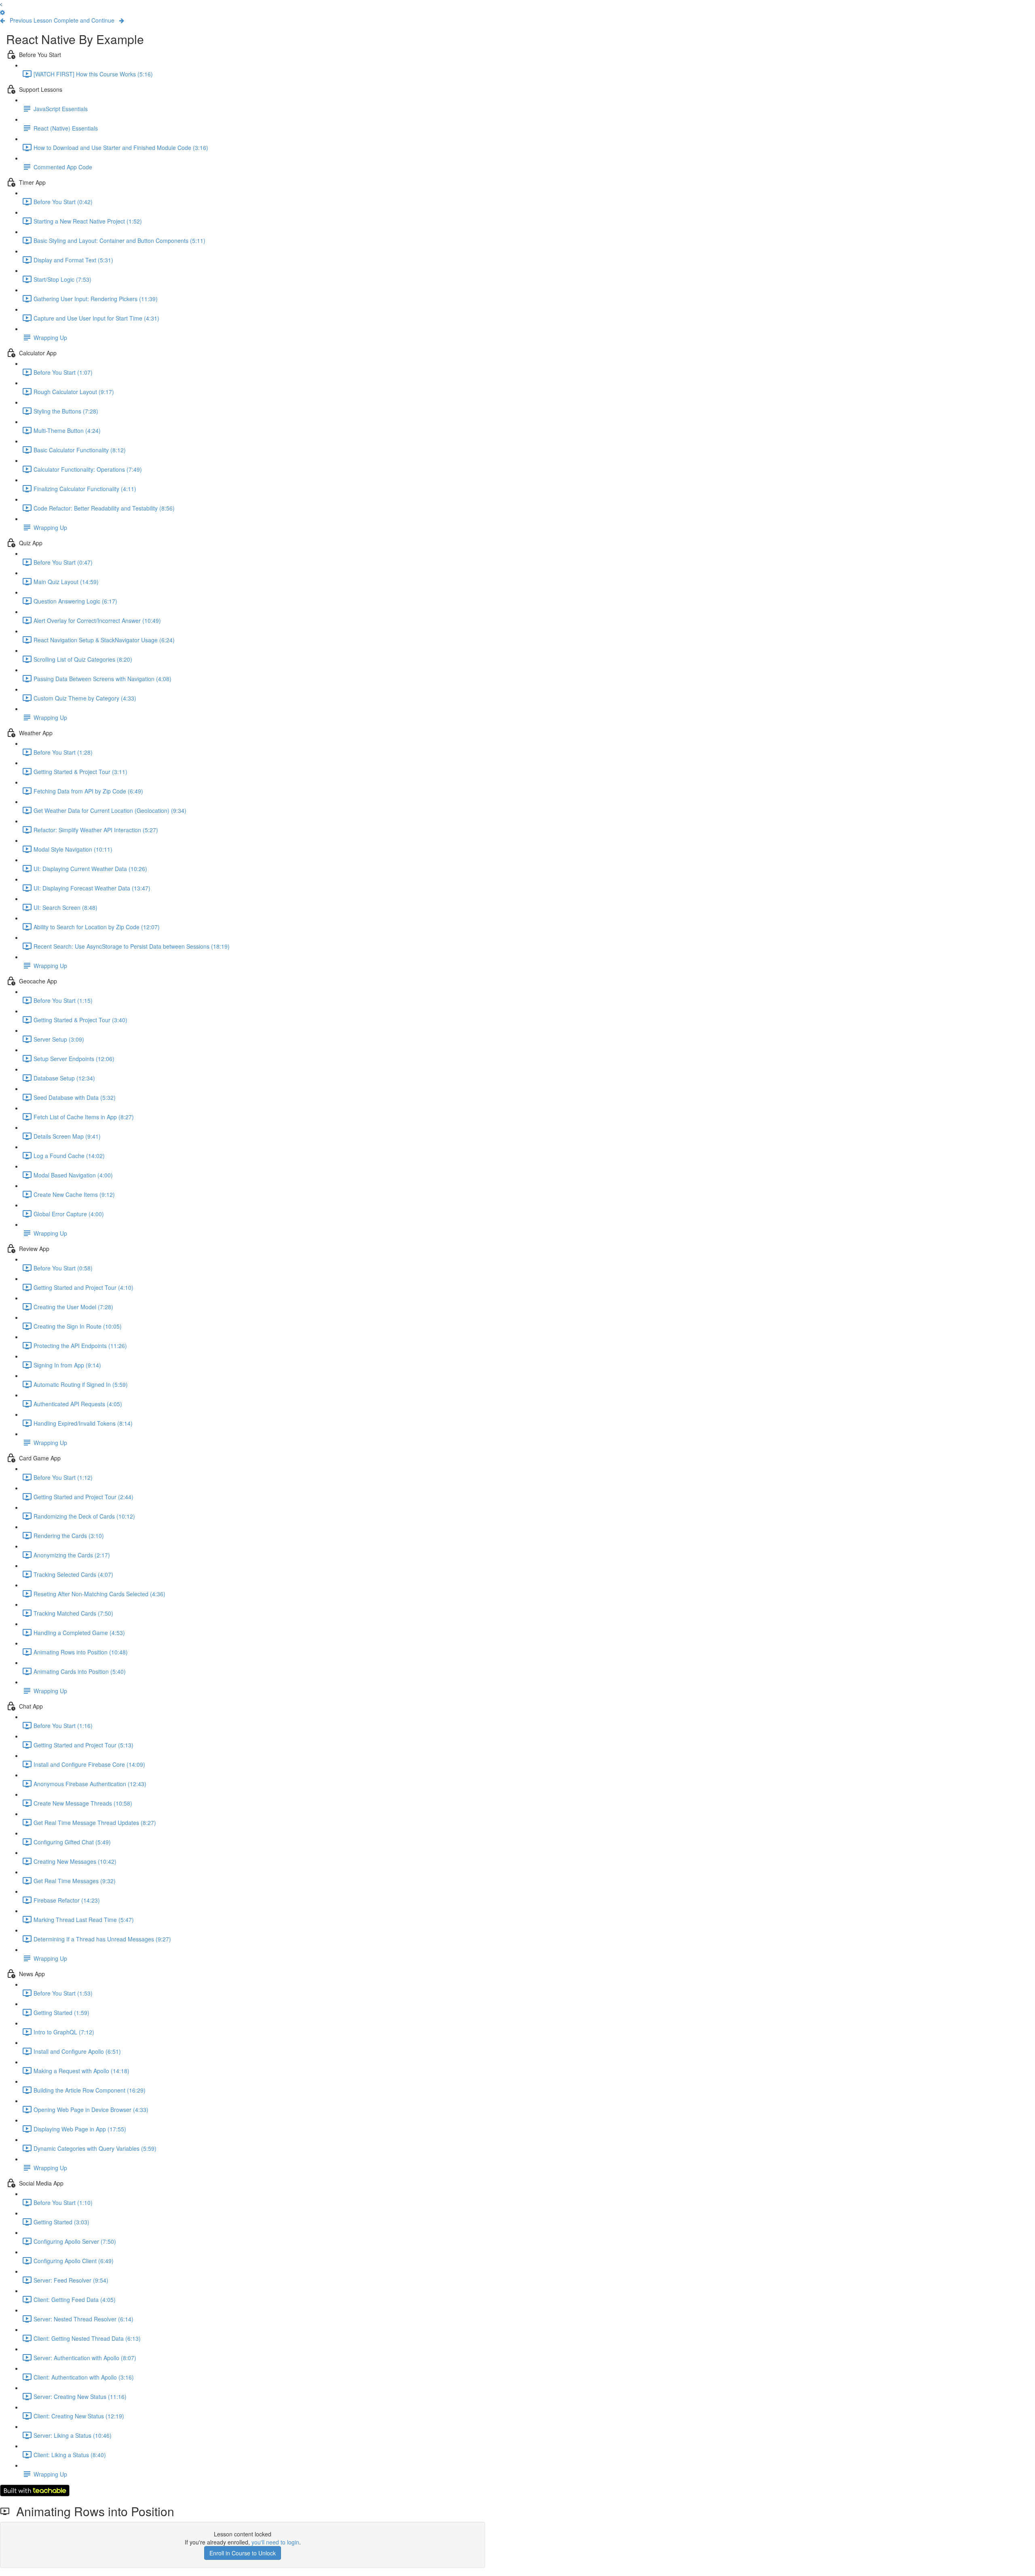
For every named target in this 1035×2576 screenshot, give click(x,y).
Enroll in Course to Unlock (243, 2553)
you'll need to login (275, 2542)
